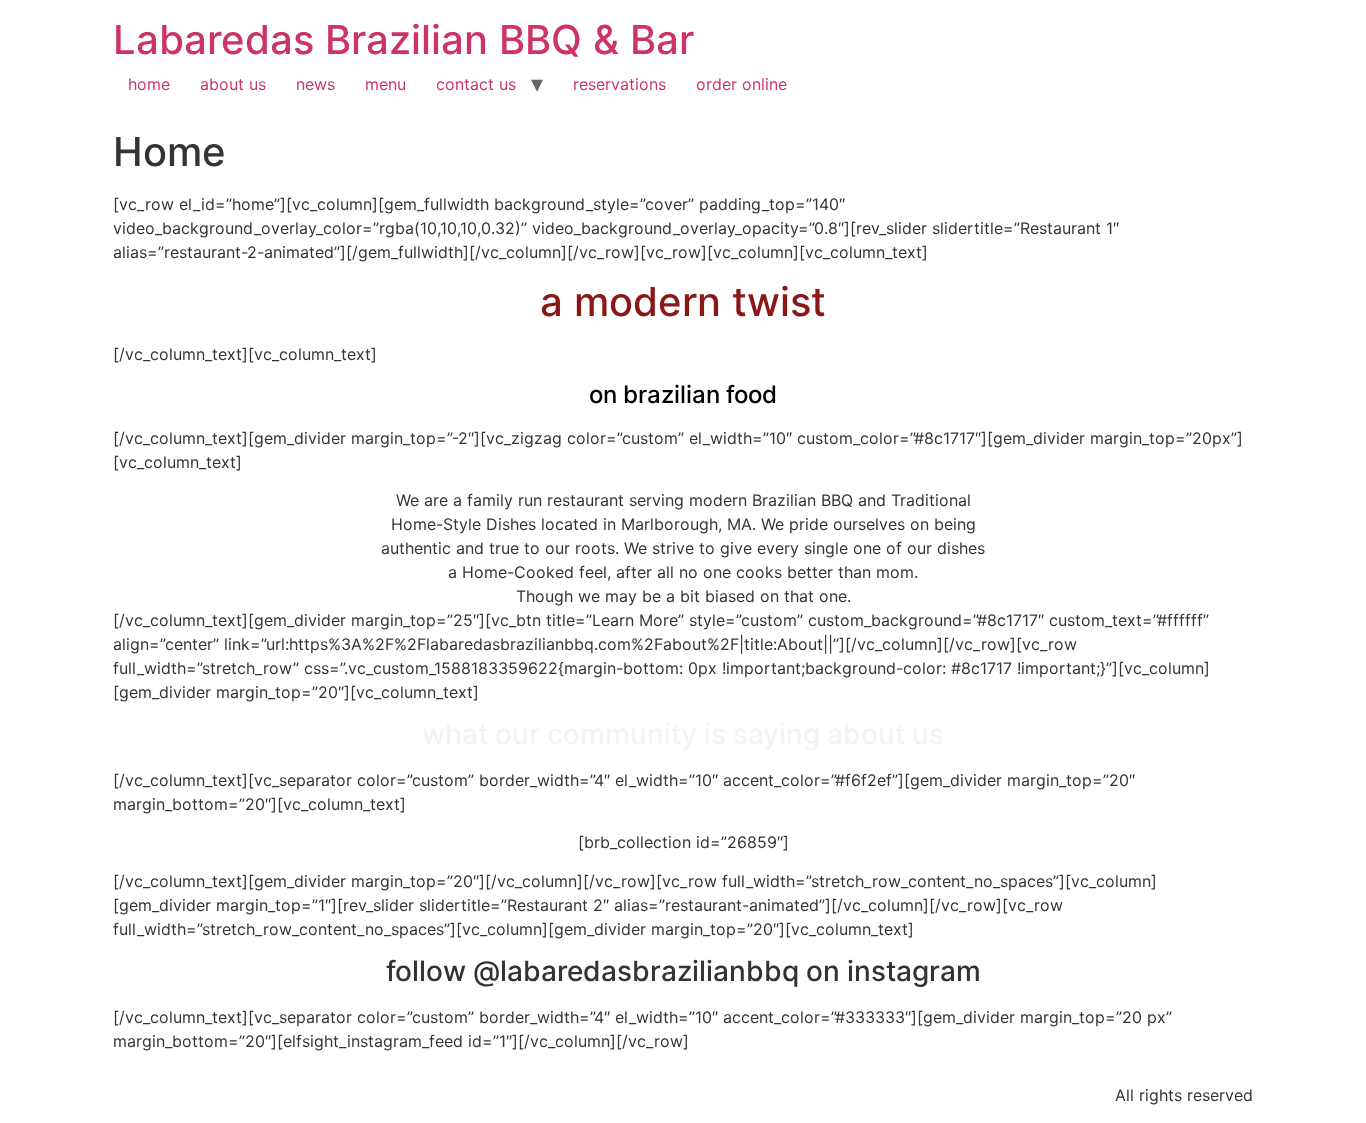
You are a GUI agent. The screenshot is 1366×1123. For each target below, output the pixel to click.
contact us (476, 84)
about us (233, 84)
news (315, 84)
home (149, 84)
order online (741, 84)
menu (385, 84)
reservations (619, 84)
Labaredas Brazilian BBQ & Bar (403, 39)
